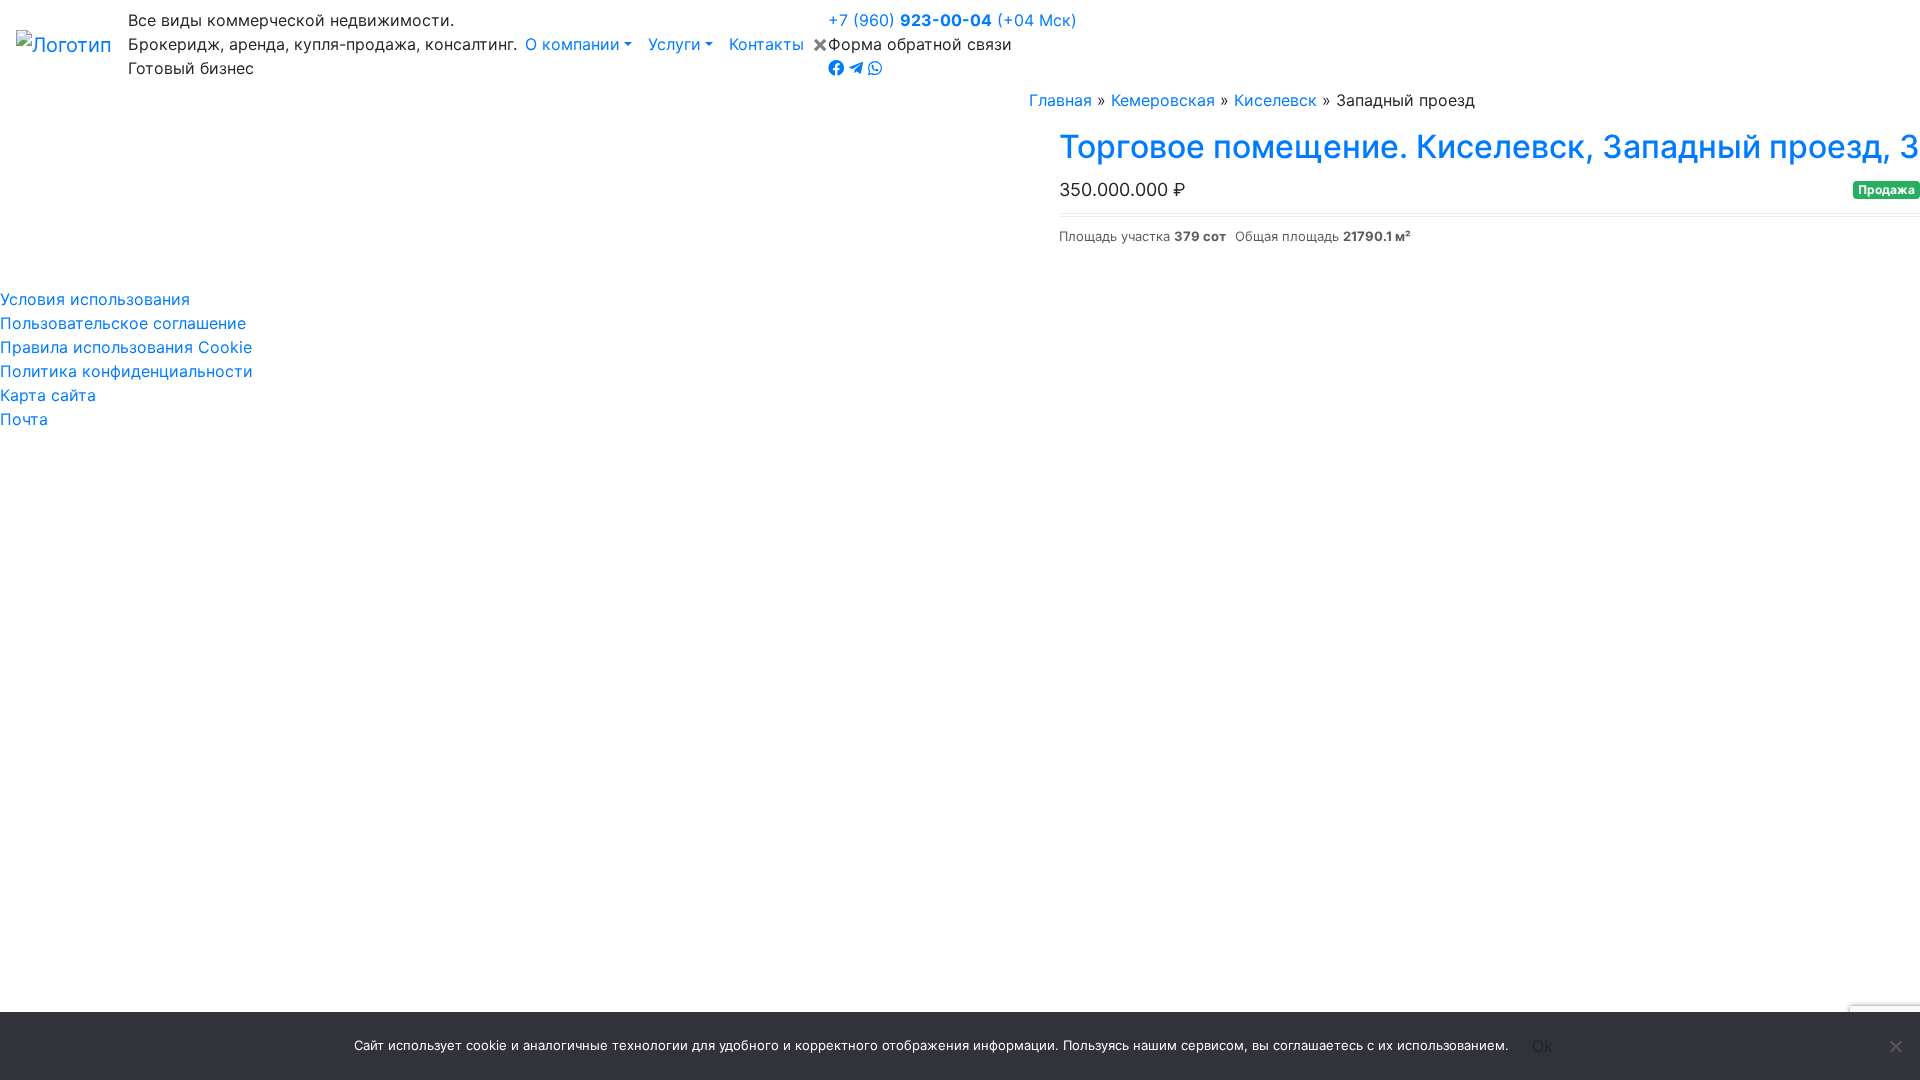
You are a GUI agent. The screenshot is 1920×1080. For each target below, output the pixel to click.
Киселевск (1275, 100)
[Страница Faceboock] (836, 68)
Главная (1060, 100)
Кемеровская (1163, 100)
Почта (24, 419)
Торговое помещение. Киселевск (1489, 146)
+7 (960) (952, 20)
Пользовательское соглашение (123, 323)
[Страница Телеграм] (856, 68)
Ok (1542, 1046)
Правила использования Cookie (126, 347)
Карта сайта (48, 395)
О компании (572, 44)
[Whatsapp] (875, 68)
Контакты (766, 44)
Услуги (674, 44)
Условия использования (95, 299)
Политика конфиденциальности (126, 371)
